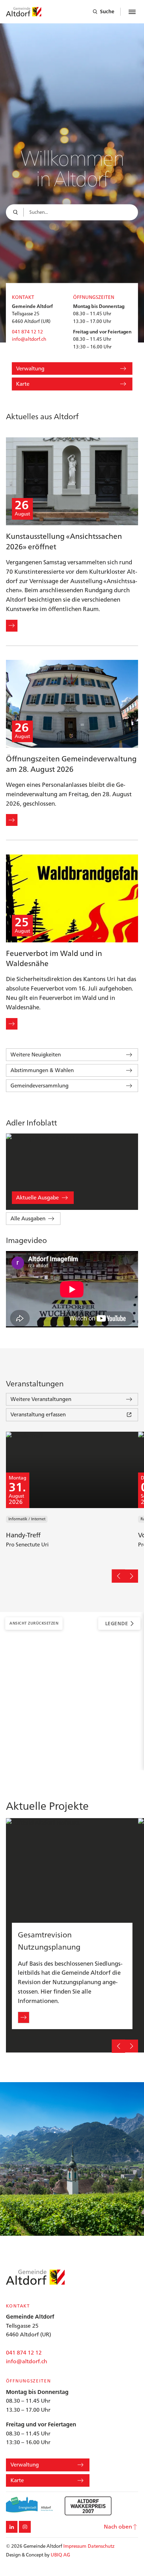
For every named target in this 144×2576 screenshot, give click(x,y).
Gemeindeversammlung (39, 1086)
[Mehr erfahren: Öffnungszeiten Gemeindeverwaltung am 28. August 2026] (12, 820)
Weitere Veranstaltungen (41, 1399)
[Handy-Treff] (72, 1496)
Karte (23, 384)
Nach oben (118, 2526)
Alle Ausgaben (28, 1218)
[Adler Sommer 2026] (72, 1172)
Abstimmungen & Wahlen (42, 1070)
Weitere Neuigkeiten (36, 1054)
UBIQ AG (60, 2555)
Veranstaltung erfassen (38, 1414)
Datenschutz (101, 2546)
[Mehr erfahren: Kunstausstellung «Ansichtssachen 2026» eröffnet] (12, 626)
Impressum (75, 2546)
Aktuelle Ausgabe (37, 1197)
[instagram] (25, 2527)
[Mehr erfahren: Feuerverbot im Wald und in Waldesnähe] (12, 1024)
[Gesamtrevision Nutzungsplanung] (72, 1935)
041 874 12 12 (27, 332)
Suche (107, 12)
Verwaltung (30, 368)
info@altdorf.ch (29, 339)
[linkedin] (12, 2527)
